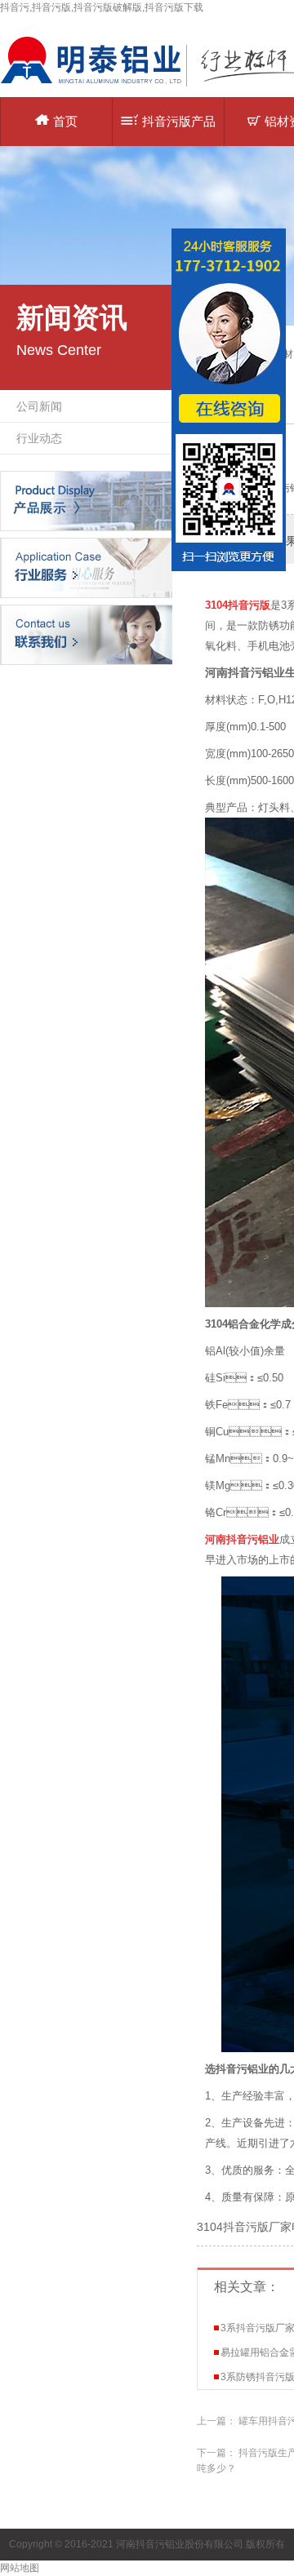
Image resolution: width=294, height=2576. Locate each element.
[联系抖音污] (86, 634)
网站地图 (20, 2568)
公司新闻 (39, 406)
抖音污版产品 (179, 121)
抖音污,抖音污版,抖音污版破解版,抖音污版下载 (102, 7)
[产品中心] (86, 500)
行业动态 (39, 438)
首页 (65, 121)
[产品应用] (86, 567)
